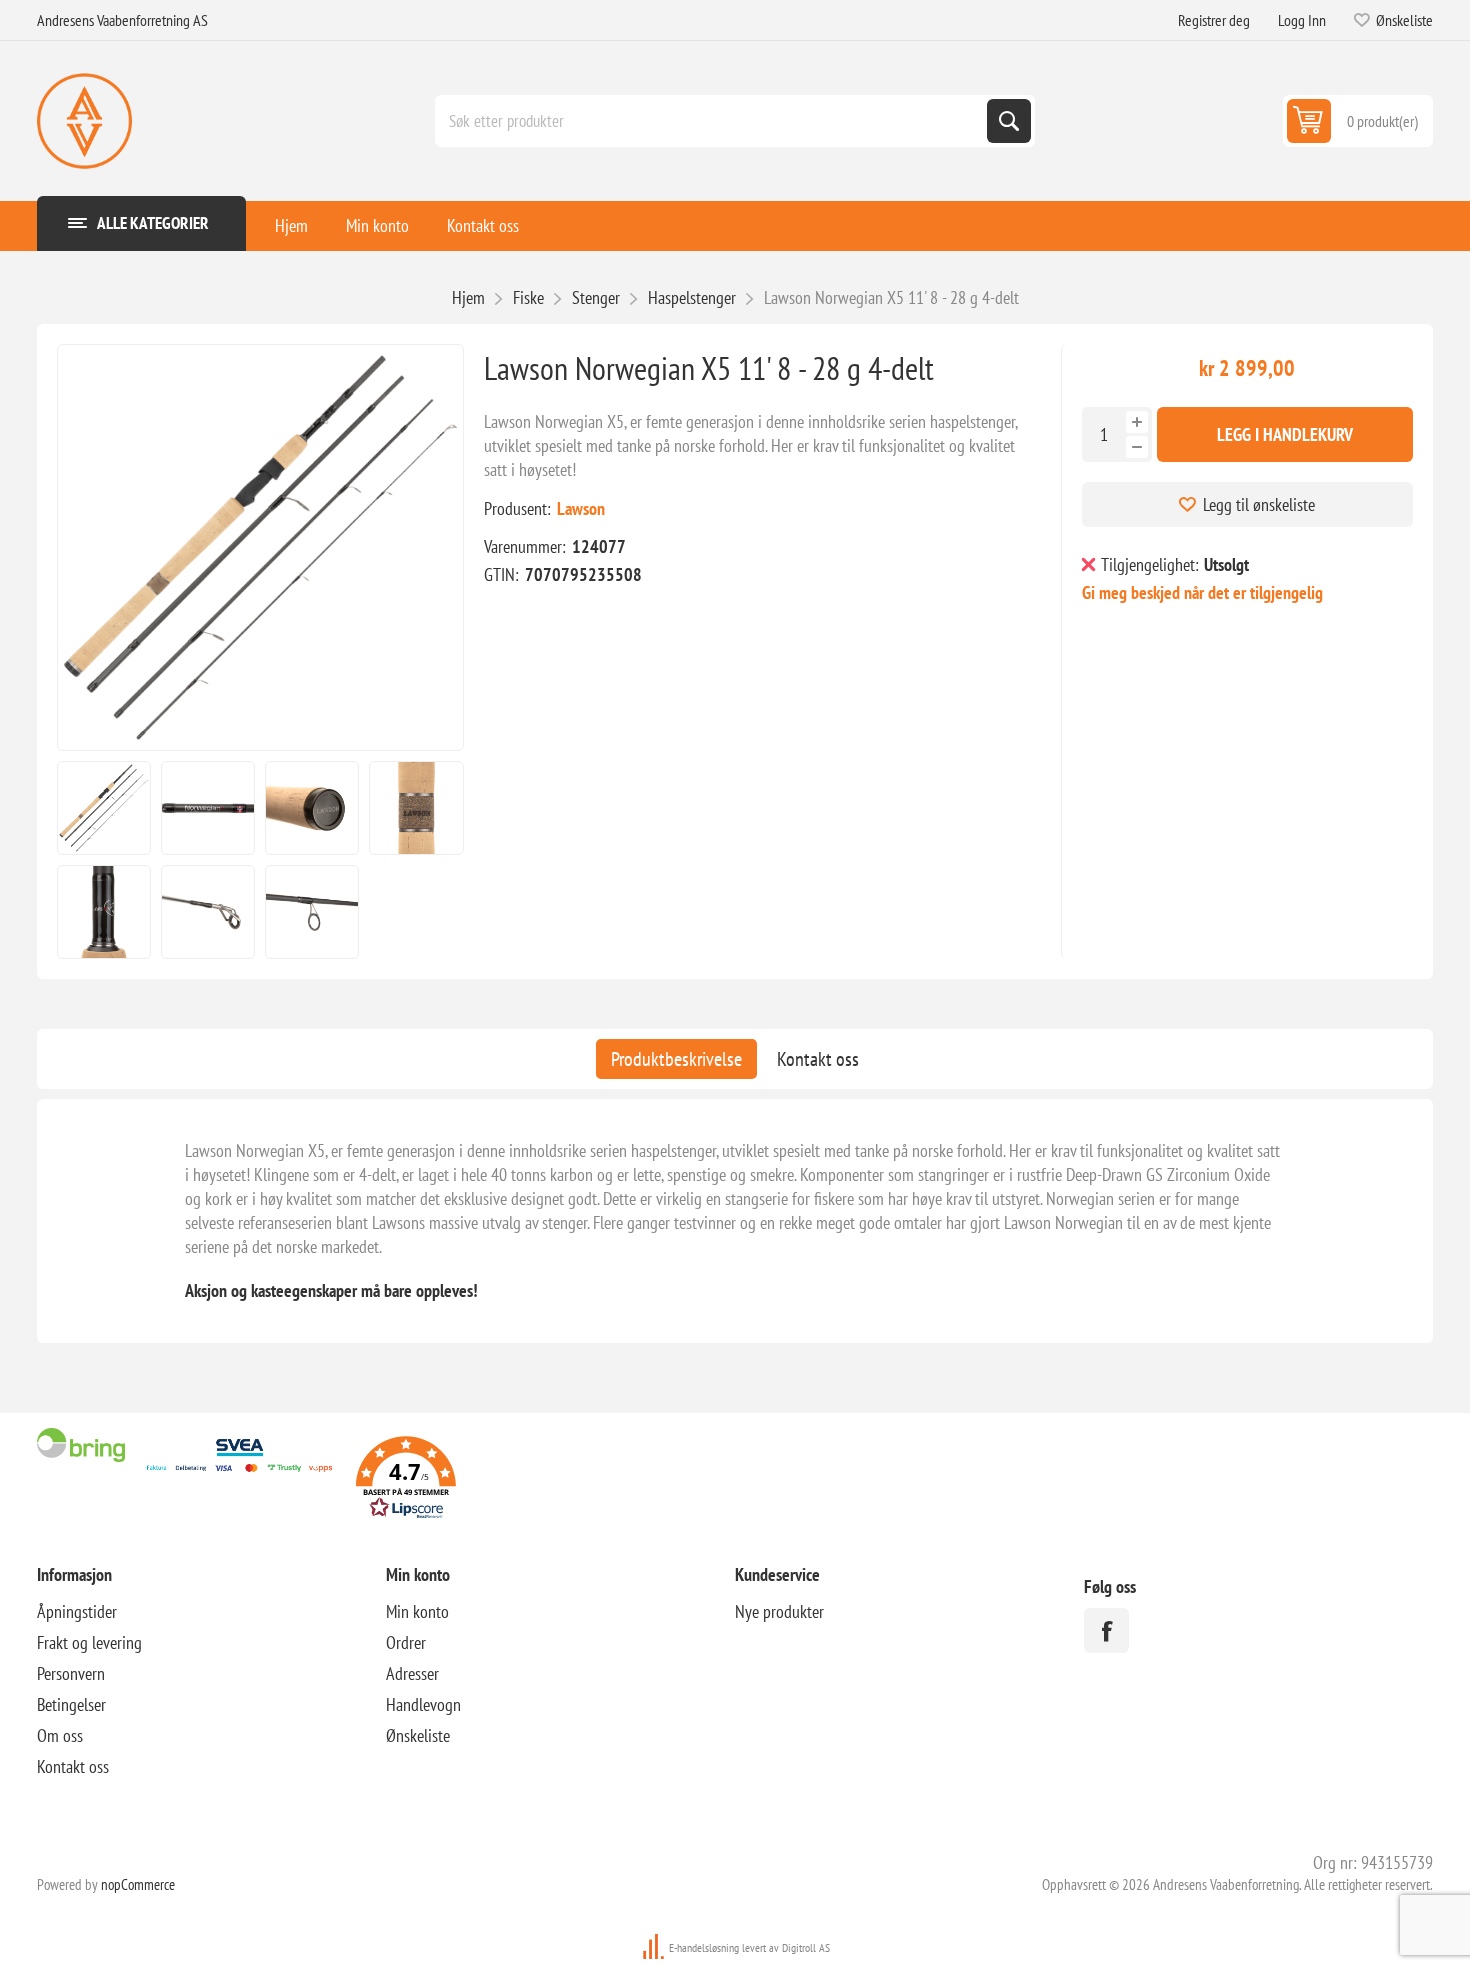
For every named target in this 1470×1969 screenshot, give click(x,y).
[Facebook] (1106, 1630)
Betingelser (71, 1704)
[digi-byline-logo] (655, 1947)
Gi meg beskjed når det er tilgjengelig (1202, 592)
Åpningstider (77, 1611)
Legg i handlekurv (1285, 434)
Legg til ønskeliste (1259, 504)
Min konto (377, 225)
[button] (406, 1480)
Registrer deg (1214, 20)
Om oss (60, 1735)
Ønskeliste (418, 1735)
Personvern (71, 1673)
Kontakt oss (483, 225)
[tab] (676, 1059)
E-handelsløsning (704, 1947)
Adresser (412, 1673)
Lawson (581, 508)
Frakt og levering (89, 1642)
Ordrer (406, 1642)
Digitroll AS (806, 1947)
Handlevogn (423, 1704)
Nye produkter (779, 1611)
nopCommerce (138, 1884)
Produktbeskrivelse (676, 1059)
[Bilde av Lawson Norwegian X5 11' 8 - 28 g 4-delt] (104, 808)
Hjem (291, 225)
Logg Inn (1302, 20)
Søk (1009, 121)
